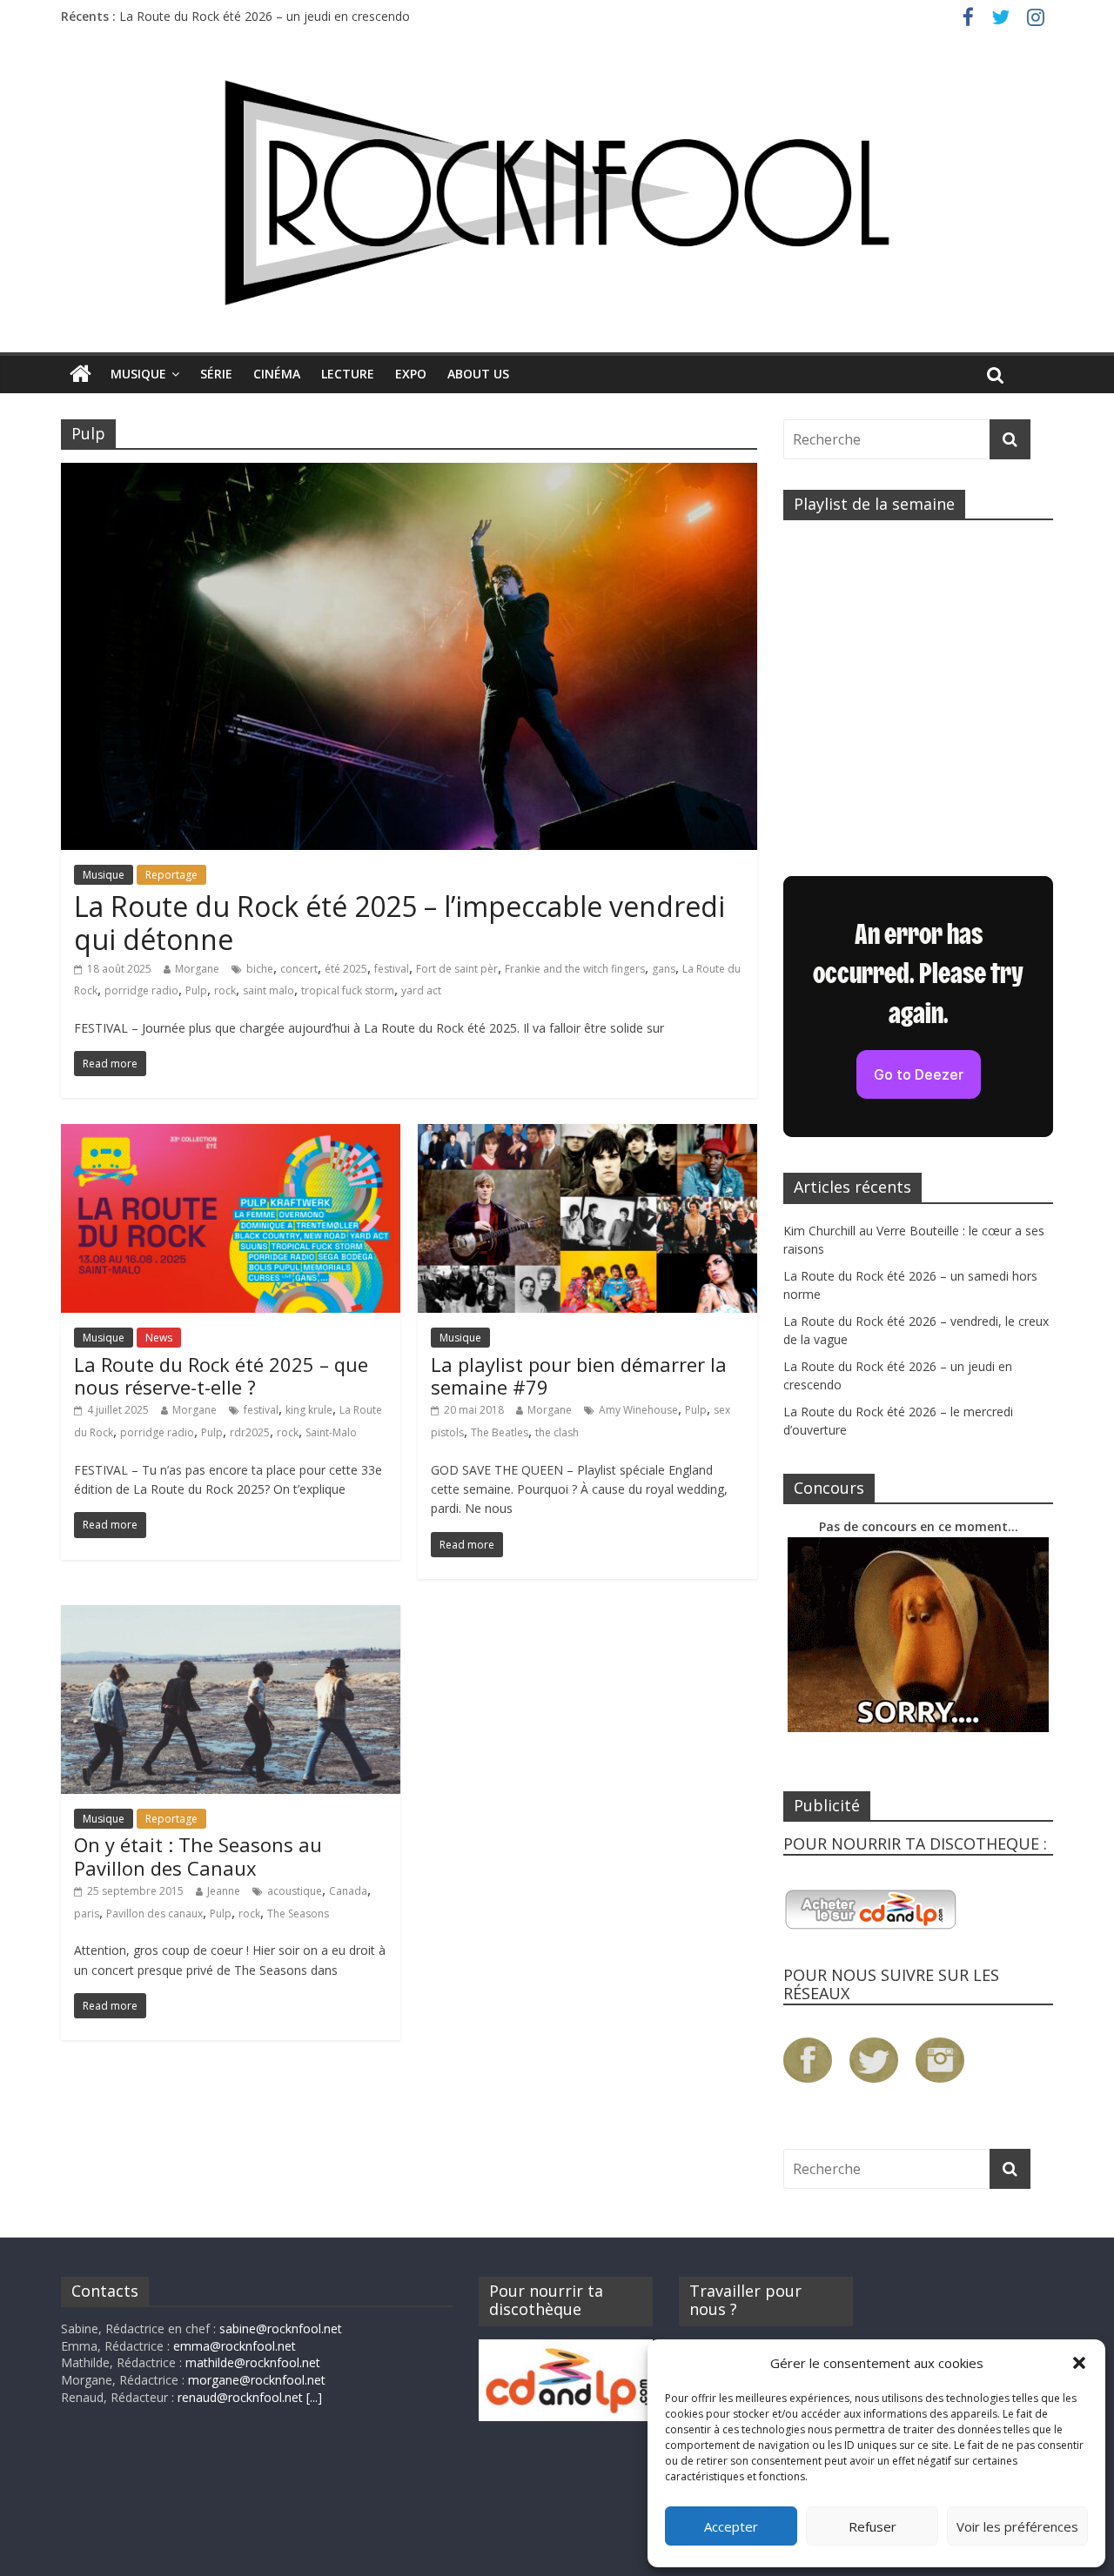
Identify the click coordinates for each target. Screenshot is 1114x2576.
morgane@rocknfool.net (257, 2380)
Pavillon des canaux (154, 1914)
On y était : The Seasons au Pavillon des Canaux (198, 1856)
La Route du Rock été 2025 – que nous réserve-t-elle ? (221, 1375)
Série (216, 374)
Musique (138, 374)
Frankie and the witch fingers (575, 969)
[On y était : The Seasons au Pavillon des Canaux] (231, 1616)
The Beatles (500, 1432)
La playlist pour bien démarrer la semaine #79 (579, 1375)
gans (664, 969)
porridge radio (141, 990)
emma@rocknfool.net (235, 2346)
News (159, 1338)
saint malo (268, 990)
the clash (557, 1432)
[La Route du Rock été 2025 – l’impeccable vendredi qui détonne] (409, 473)
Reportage (171, 875)
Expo (411, 374)
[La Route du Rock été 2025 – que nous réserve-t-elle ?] (231, 1134)
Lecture (348, 374)
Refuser (872, 2526)
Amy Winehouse (638, 1410)
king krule (309, 1410)
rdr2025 (250, 1432)
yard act (421, 990)
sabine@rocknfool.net (281, 2328)
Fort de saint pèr (457, 969)
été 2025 (346, 969)
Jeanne (224, 1891)
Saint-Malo (331, 1432)
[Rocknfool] (557, 193)
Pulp (196, 990)
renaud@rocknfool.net (240, 2397)
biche (260, 969)
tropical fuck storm (348, 990)
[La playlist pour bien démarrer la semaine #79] (587, 1134)
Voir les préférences (1017, 2526)
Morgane (197, 969)
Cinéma (277, 374)
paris (87, 1914)
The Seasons (298, 1914)
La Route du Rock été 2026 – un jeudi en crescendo (265, 16)
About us (478, 374)
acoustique (295, 1891)
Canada (348, 1891)
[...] (314, 2397)
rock (225, 990)
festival (392, 969)
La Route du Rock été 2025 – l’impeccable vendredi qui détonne (399, 923)
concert (299, 969)
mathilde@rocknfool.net (253, 2362)
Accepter (731, 2526)
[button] (1079, 2363)
